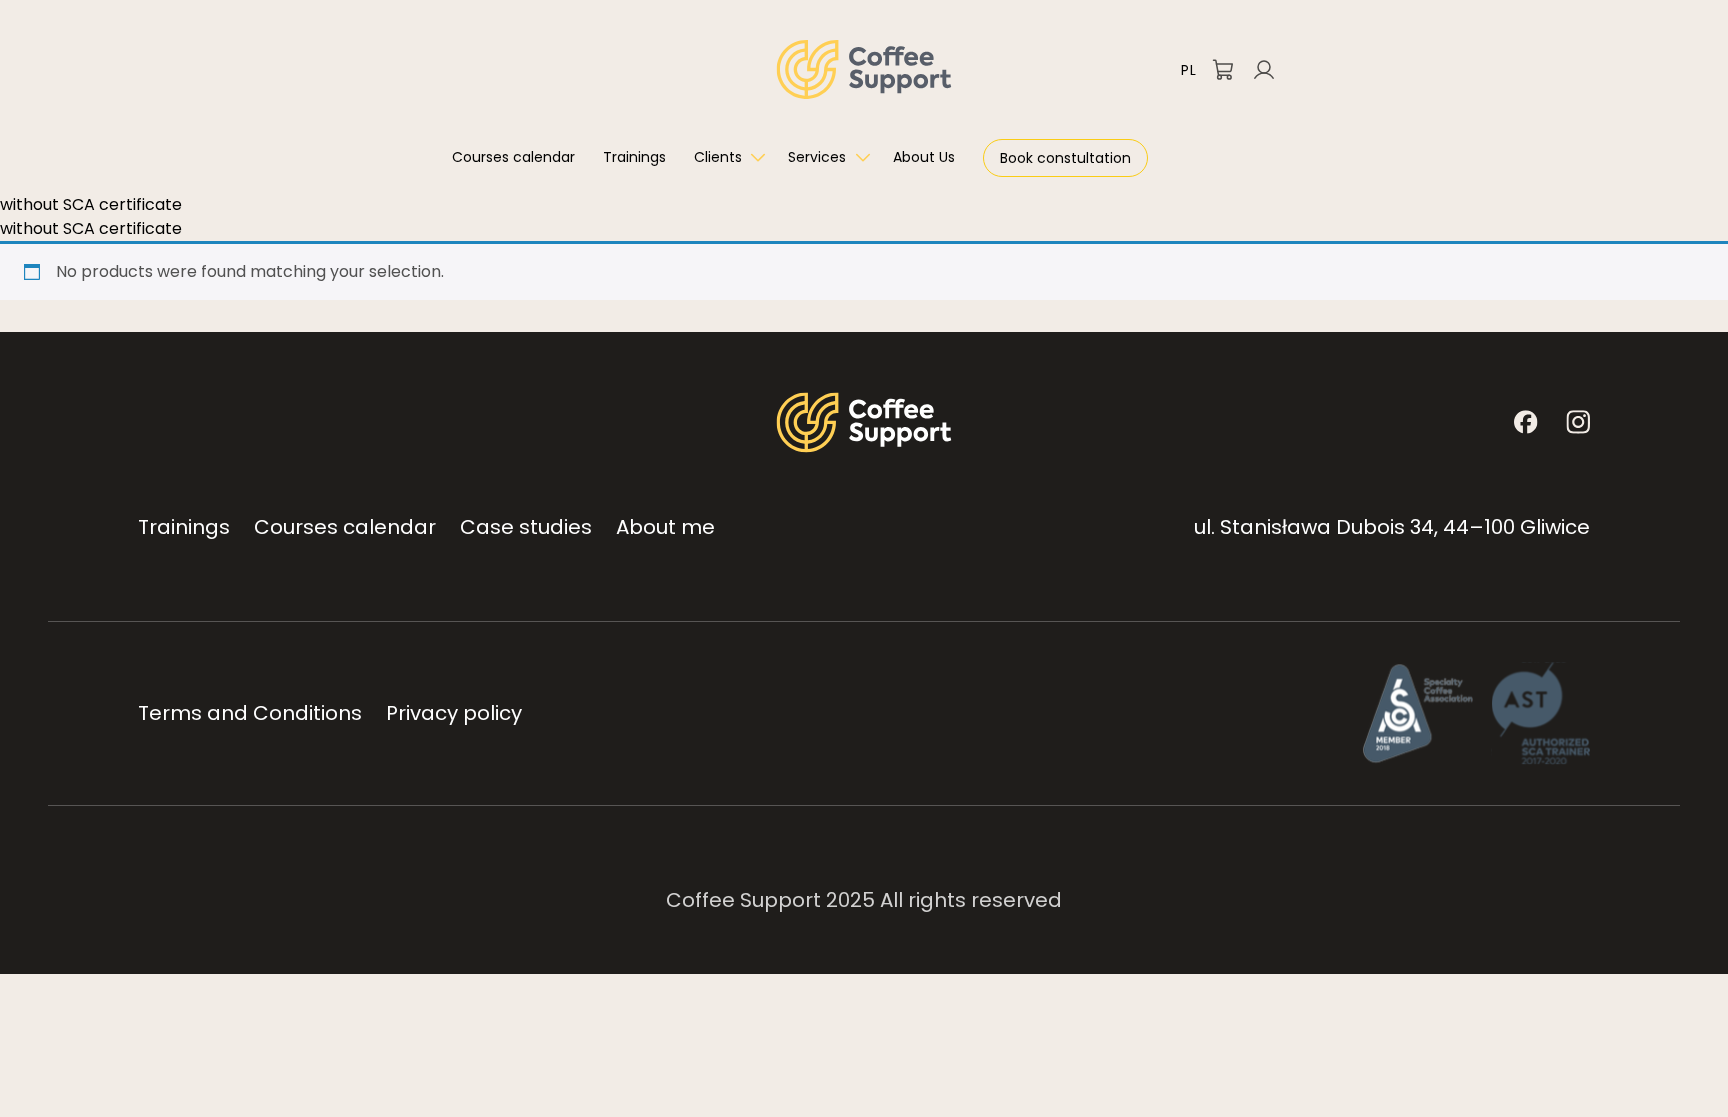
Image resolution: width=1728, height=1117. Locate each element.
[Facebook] (1526, 422)
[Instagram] (1578, 422)
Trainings (634, 157)
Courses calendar (513, 157)
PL (1188, 70)
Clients (718, 157)
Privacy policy (454, 713)
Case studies (526, 527)
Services (817, 157)
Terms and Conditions (250, 713)
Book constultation (1065, 158)
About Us (924, 157)
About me (665, 527)
